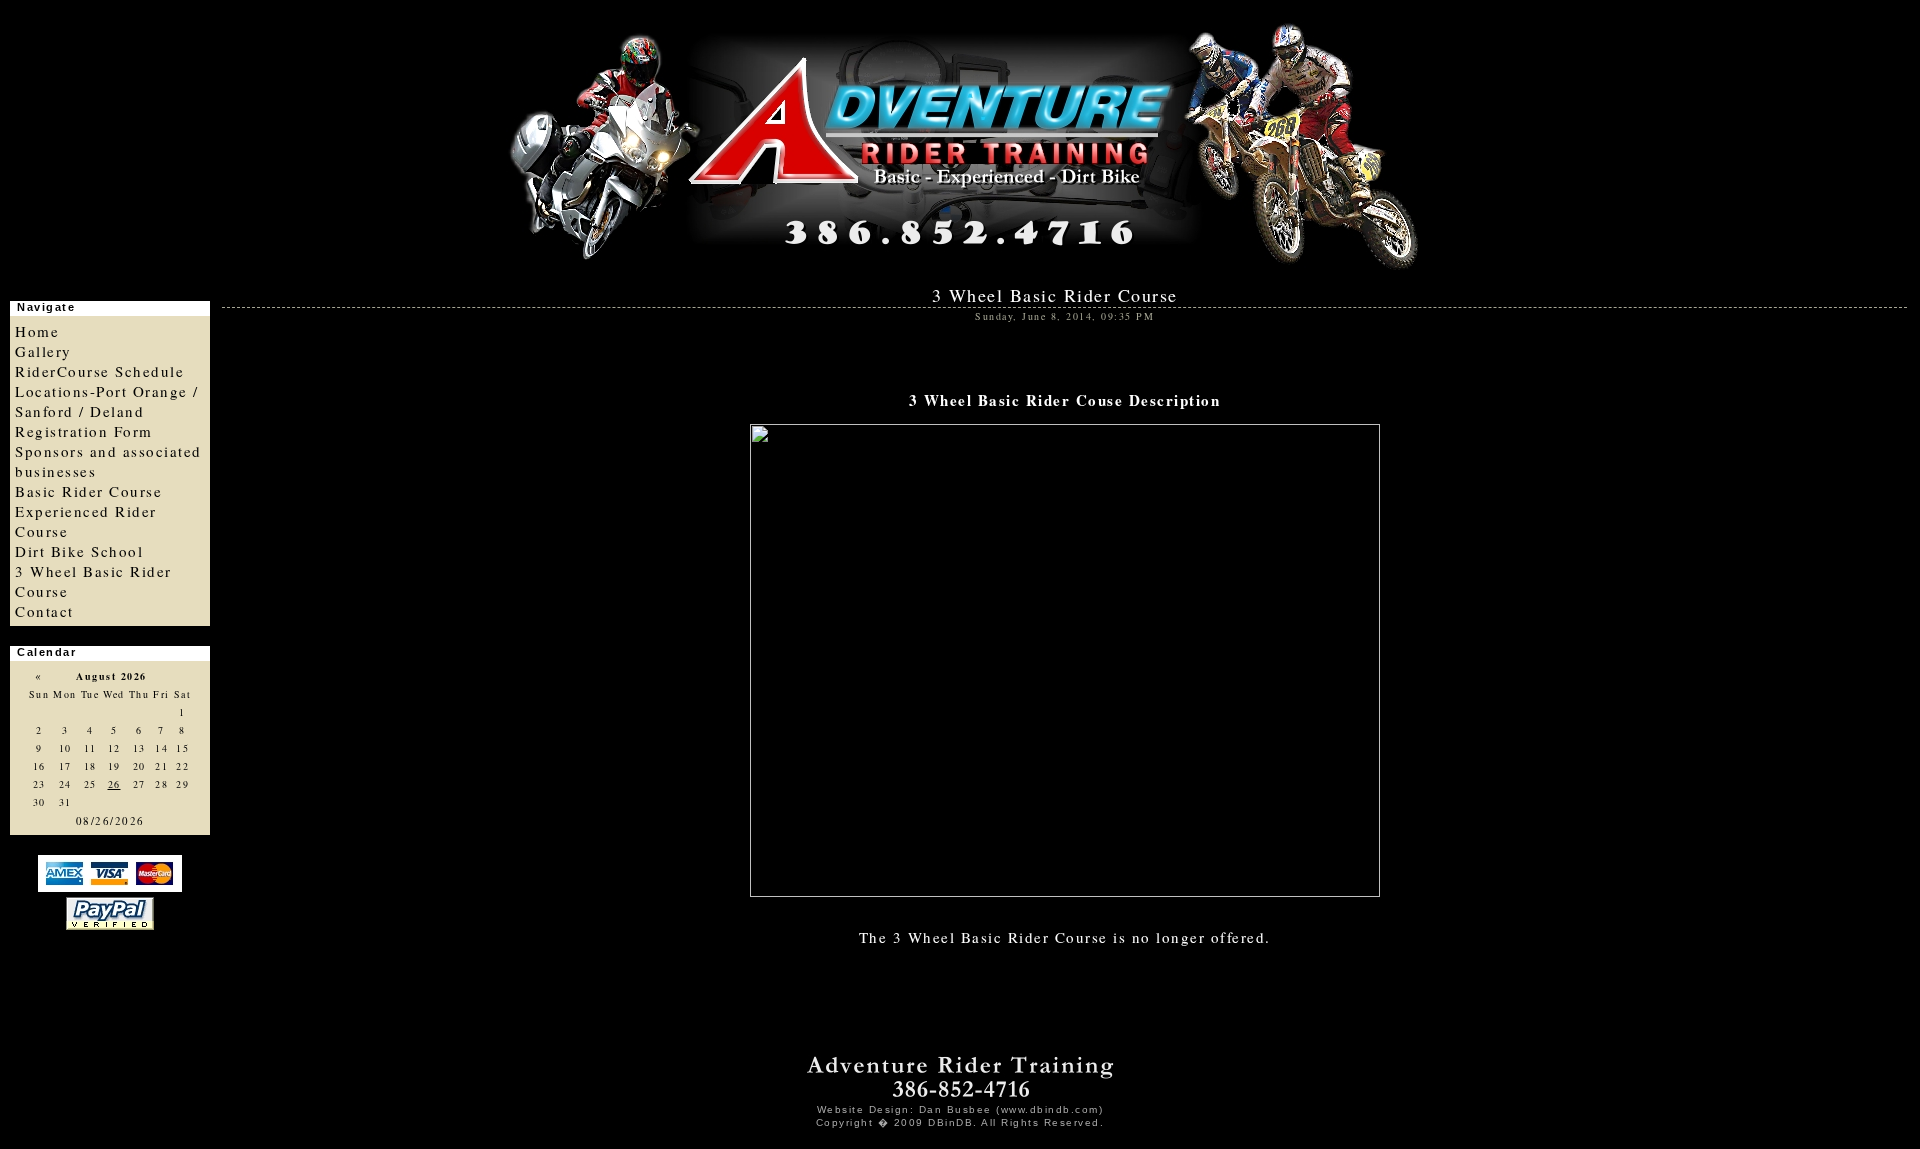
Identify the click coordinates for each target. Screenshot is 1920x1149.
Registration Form (84, 431)
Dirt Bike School (79, 551)
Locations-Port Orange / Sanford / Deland (107, 401)
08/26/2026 (110, 820)
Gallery (43, 351)
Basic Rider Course (88, 491)
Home (37, 331)
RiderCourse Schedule (99, 371)
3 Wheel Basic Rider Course (1058, 295)
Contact (44, 611)
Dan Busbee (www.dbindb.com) (1011, 1109)
